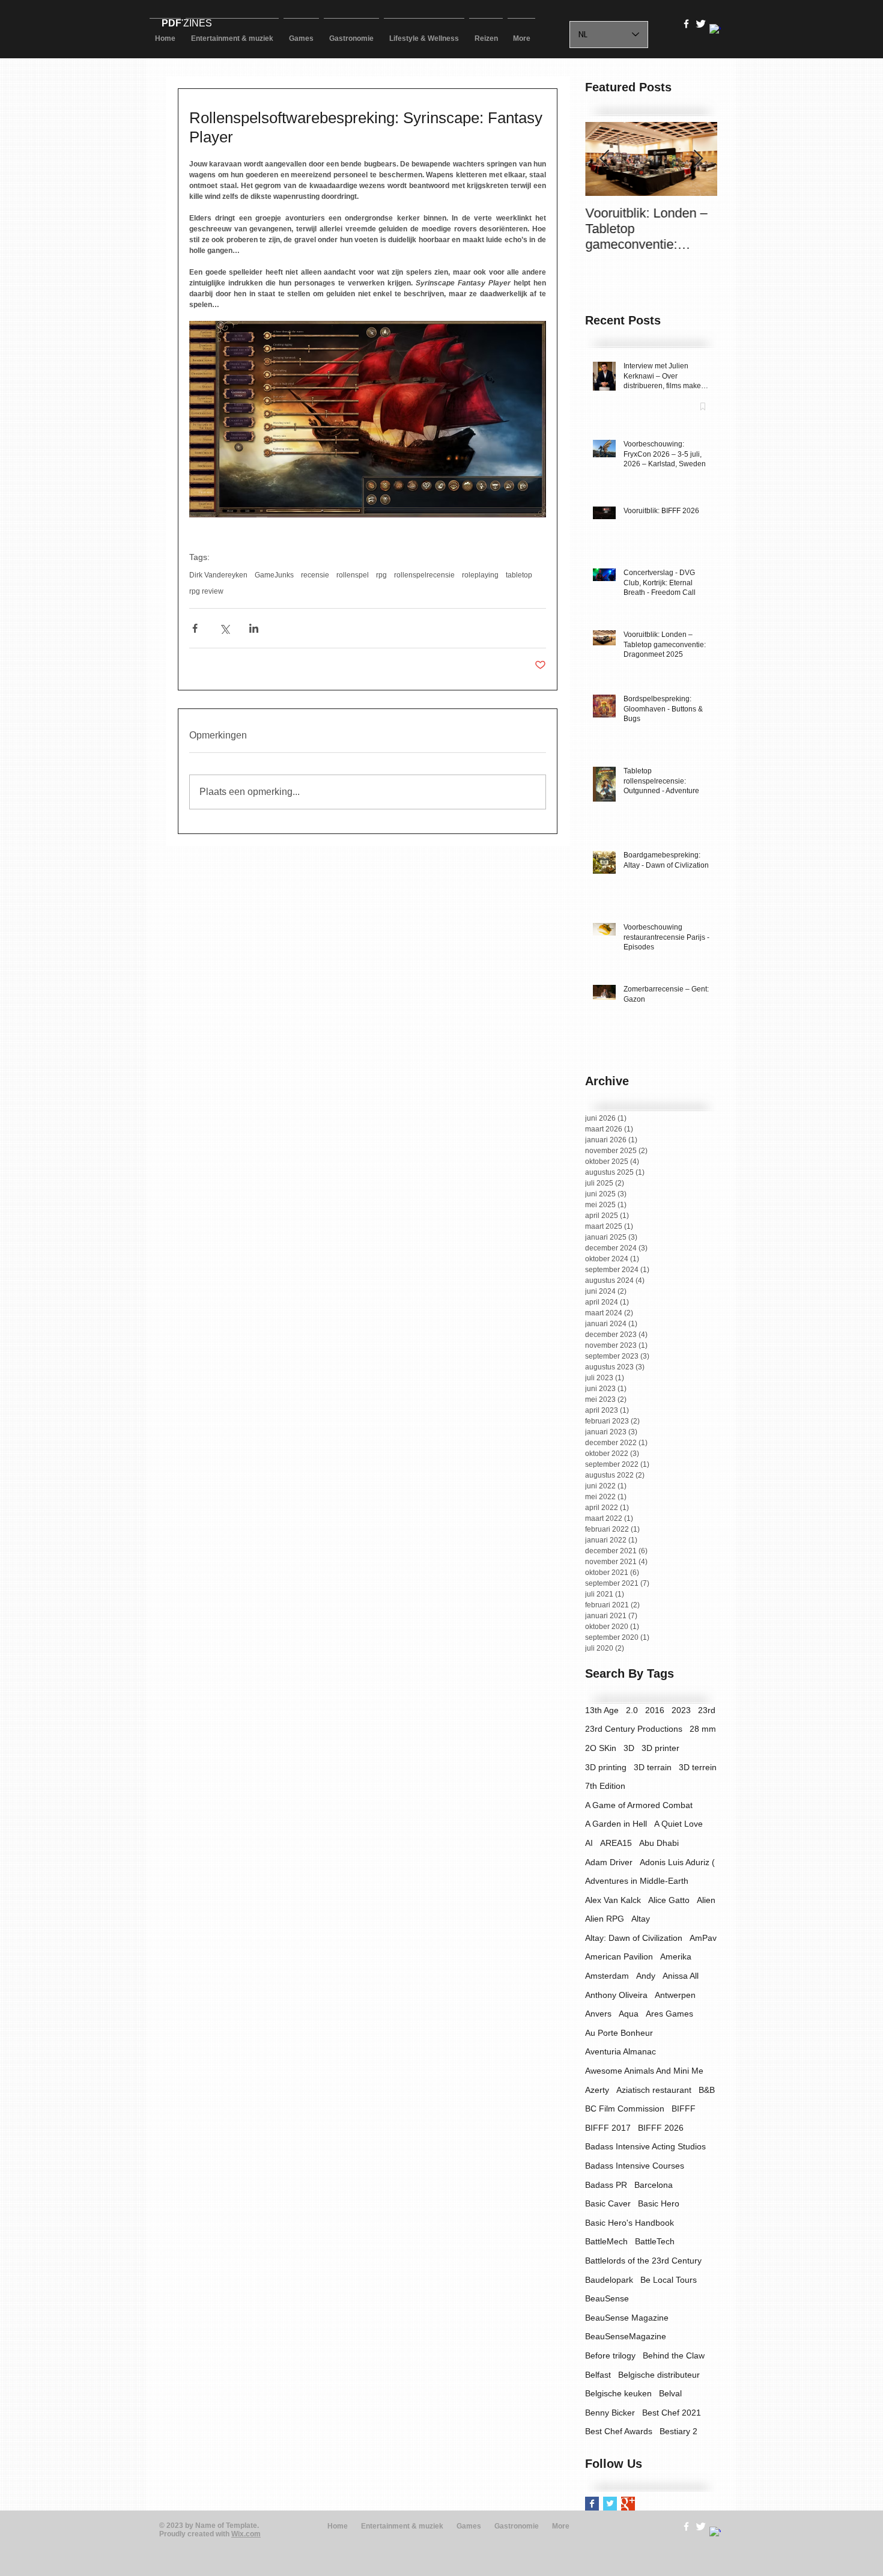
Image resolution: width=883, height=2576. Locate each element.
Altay (641, 1919)
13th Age (602, 1710)
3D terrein (698, 1767)
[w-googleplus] (715, 30)
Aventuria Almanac (621, 2051)
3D (629, 1748)
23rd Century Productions (634, 1729)
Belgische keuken (618, 2393)
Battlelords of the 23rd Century (643, 2261)
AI (589, 1843)
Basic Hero (659, 2203)
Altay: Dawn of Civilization (634, 1938)
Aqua (629, 2014)
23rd (707, 1710)
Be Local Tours (669, 2280)
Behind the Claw (674, 2355)
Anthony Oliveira (616, 1995)
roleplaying (480, 575)
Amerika (676, 1956)
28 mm (703, 1729)
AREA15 (616, 1843)
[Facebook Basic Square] (592, 2504)
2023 (681, 1710)
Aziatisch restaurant (654, 2090)
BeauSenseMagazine (626, 2336)
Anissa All (681, 1976)
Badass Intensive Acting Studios (645, 2146)
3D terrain (653, 1767)
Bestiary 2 (678, 2431)
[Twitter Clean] (701, 24)
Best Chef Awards (619, 2431)
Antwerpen (675, 1995)
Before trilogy (610, 2355)
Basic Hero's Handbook (630, 2223)
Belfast (598, 2375)
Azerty (597, 2090)
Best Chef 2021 (672, 2413)
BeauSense (607, 2298)
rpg (381, 575)
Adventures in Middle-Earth (637, 1881)
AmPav (703, 1938)
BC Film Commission (625, 2109)
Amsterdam (607, 1976)
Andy (646, 1976)
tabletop (519, 575)
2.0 (632, 1710)
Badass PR (606, 2185)
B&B (707, 2090)
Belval (670, 2393)
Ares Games (669, 2014)
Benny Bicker (610, 2413)
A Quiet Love (678, 1824)
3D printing (606, 1767)
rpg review (206, 591)
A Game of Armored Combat (639, 1805)
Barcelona (654, 2185)
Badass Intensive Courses (635, 2166)
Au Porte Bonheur (619, 2033)
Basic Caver (608, 2203)
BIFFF (684, 2109)
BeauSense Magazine (627, 2318)
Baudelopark (609, 2280)
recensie (315, 575)
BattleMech (606, 2241)
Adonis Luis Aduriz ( (677, 1862)
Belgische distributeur (659, 2375)
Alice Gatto (669, 1900)
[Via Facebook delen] (195, 628)
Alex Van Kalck (613, 1900)
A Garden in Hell (616, 1824)
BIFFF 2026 (661, 2128)
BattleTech (655, 2241)
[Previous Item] (604, 159)
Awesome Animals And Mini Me (644, 2071)
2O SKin (601, 1748)
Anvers (598, 2014)
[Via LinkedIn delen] (254, 628)
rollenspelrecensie (424, 575)
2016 (655, 1710)
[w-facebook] (686, 24)
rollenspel (353, 575)
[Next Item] (698, 159)
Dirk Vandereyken (218, 575)
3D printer (660, 1748)
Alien (706, 1900)
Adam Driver (609, 1862)
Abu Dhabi (659, 1843)
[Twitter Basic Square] (610, 2504)
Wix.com (246, 2534)
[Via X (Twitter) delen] (224, 628)
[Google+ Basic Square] (628, 2504)
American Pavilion (619, 1956)
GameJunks (274, 575)
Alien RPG (605, 1919)
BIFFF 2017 (608, 2128)
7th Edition (605, 1786)
